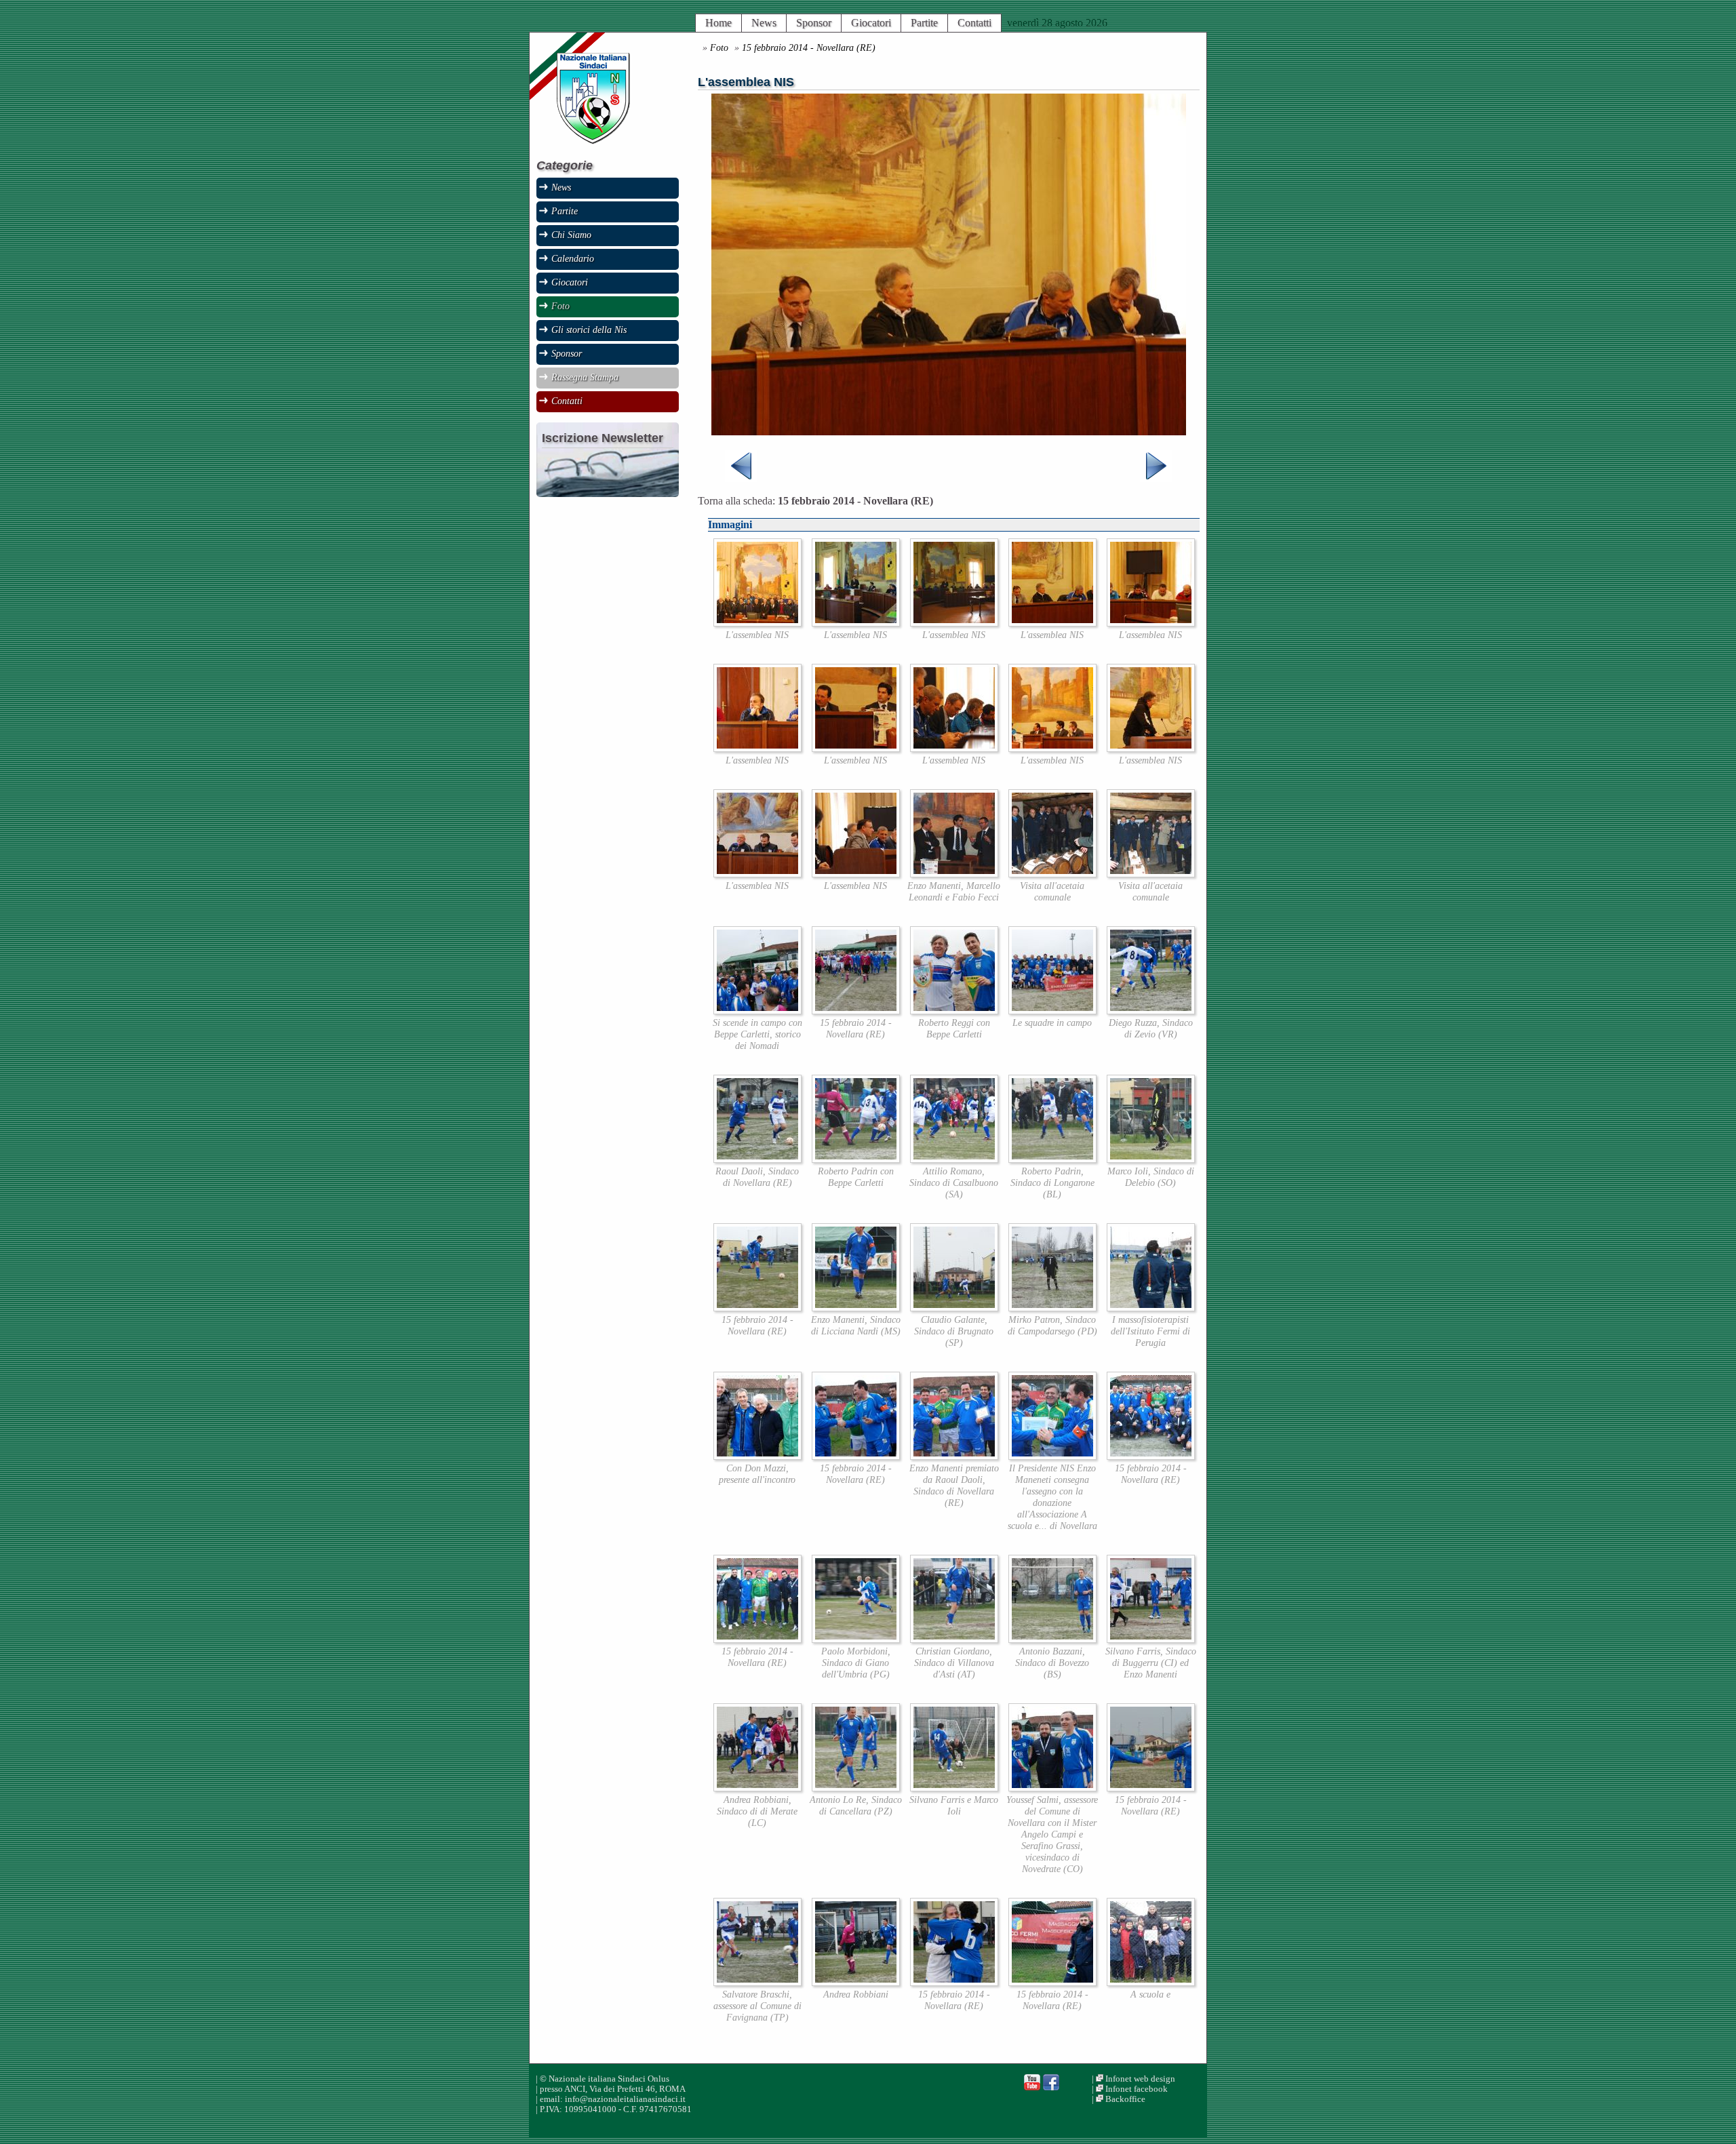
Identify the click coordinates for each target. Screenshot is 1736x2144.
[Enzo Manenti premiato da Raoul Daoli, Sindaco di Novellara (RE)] (954, 1456)
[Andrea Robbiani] (856, 1982)
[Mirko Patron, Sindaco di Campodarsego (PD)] (1052, 1308)
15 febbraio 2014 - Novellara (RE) (809, 47)
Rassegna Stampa (585, 377)
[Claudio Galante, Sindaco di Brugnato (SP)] (954, 1308)
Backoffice (1125, 2099)
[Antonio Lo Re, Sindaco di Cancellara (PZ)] (856, 1788)
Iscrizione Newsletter (603, 438)
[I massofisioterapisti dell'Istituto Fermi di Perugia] (1151, 1308)
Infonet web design (1140, 2079)
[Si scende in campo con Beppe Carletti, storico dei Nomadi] (757, 1011)
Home (718, 23)
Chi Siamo (571, 235)
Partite (924, 23)
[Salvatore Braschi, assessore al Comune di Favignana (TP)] (757, 1982)
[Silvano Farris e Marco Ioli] (954, 1788)
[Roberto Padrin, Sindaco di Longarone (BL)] (1052, 1159)
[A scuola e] (1151, 1982)
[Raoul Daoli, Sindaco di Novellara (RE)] (757, 1159)
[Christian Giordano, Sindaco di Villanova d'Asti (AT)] (954, 1639)
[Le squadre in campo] (1052, 1011)
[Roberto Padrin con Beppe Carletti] (856, 1159)
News (764, 23)
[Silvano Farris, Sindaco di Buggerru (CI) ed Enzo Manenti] (1151, 1639)
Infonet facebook (1137, 2089)
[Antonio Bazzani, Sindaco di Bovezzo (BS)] (1052, 1639)
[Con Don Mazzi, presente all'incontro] (757, 1456)
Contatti (974, 23)
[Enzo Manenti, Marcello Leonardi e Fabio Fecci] (954, 874)
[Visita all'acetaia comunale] (1052, 874)
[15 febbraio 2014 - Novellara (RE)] (856, 1011)
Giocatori (871, 23)
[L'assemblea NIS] (757, 623)
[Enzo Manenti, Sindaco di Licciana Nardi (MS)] (856, 1308)
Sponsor (814, 23)
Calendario (573, 258)
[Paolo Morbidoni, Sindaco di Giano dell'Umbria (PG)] (856, 1639)
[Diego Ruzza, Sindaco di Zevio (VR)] (1151, 1011)
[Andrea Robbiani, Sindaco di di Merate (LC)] (757, 1788)
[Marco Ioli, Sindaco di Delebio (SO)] (1151, 1159)
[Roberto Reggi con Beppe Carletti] (954, 1011)
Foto (719, 47)
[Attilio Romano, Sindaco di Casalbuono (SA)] (954, 1159)
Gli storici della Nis (589, 330)
